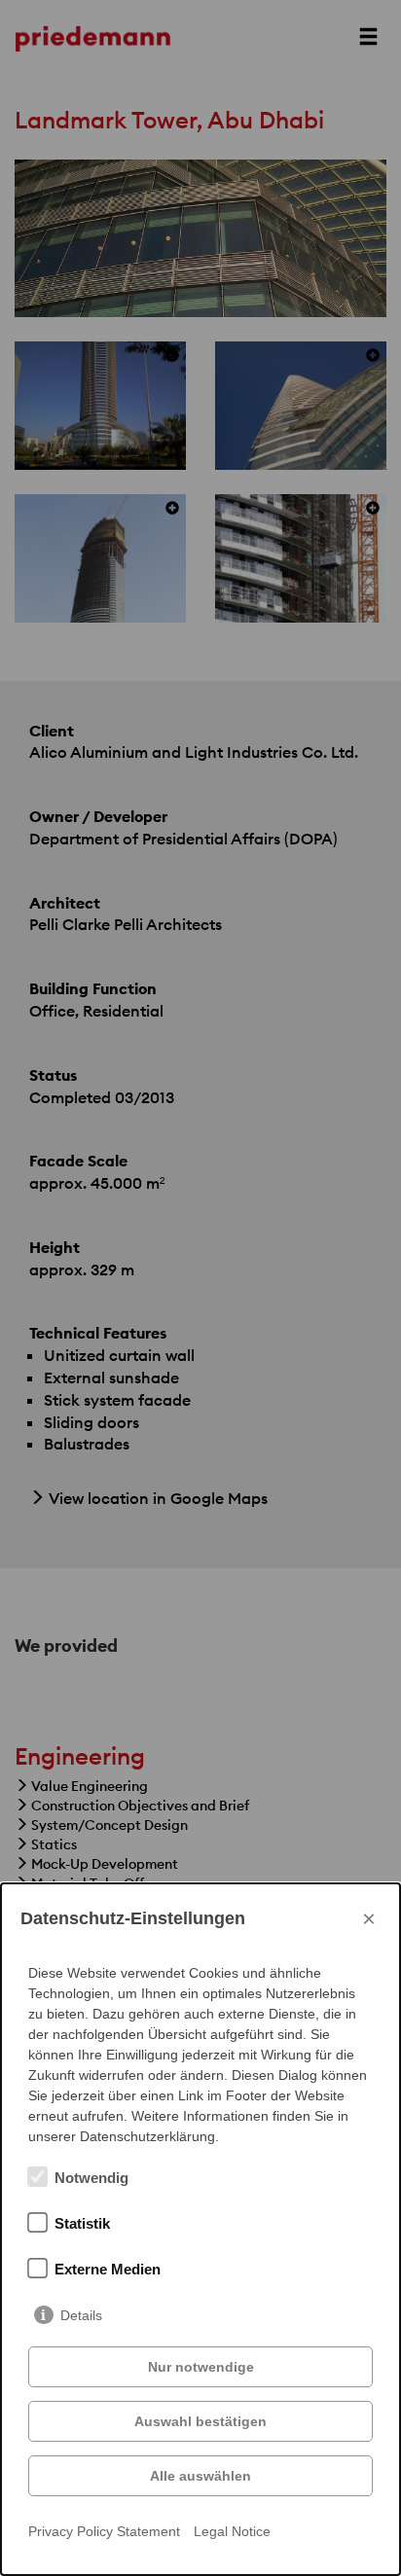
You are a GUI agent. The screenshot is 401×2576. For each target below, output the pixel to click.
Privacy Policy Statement (104, 2531)
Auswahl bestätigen (200, 2421)
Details (81, 2315)
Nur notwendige (201, 2367)
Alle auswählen (200, 2476)
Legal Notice (232, 2531)
